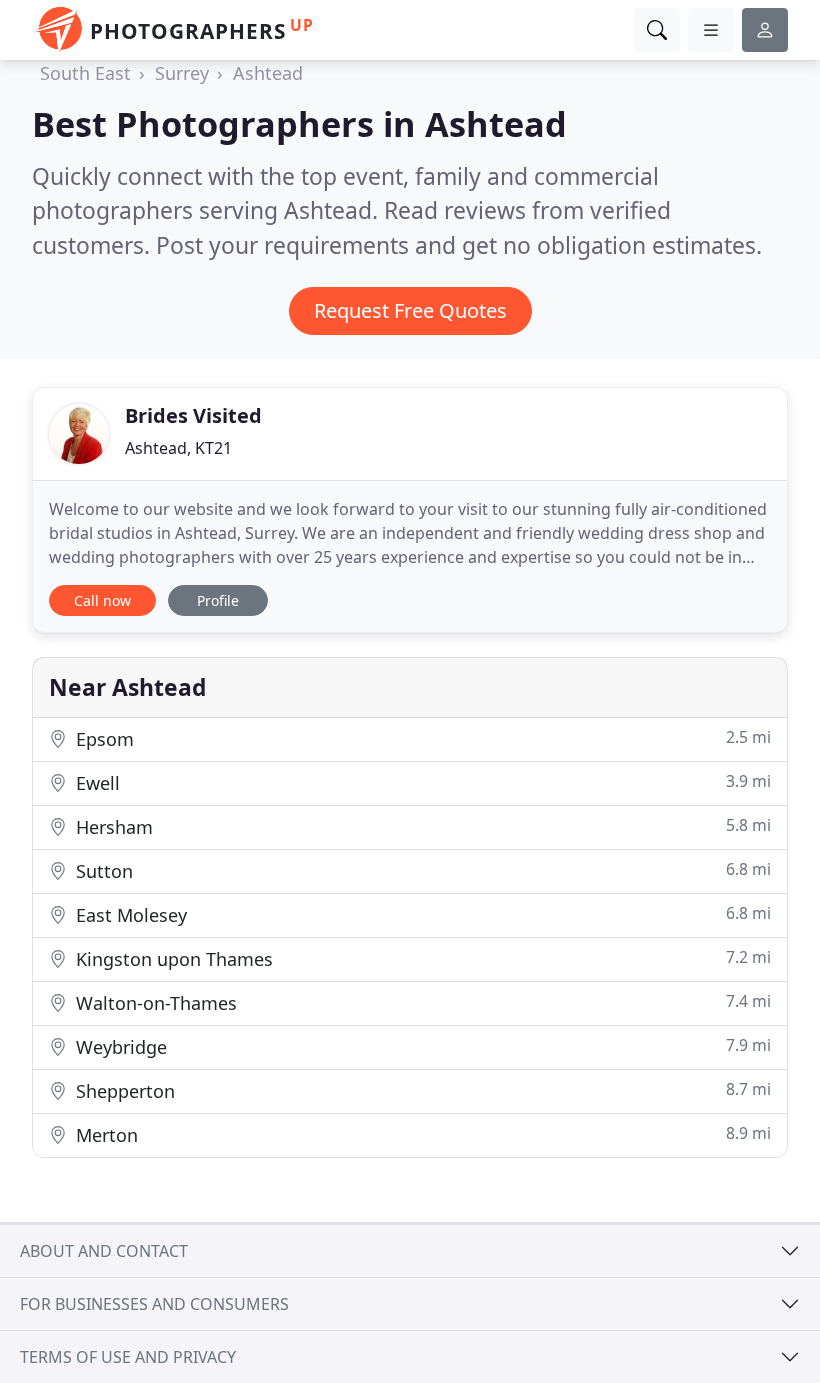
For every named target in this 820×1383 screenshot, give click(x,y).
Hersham (421, 826)
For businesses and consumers (154, 1304)
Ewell (421, 782)
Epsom (421, 738)
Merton (421, 1134)
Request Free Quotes (410, 310)
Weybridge (421, 1046)
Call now (102, 600)
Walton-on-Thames (421, 1002)
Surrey (182, 73)
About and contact (104, 1251)
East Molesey (421, 914)
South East (85, 73)
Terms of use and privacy (128, 1357)
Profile (218, 600)
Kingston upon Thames (421, 958)
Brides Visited (193, 415)
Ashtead (268, 73)
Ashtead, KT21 (178, 448)
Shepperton (421, 1090)
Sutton (421, 870)
